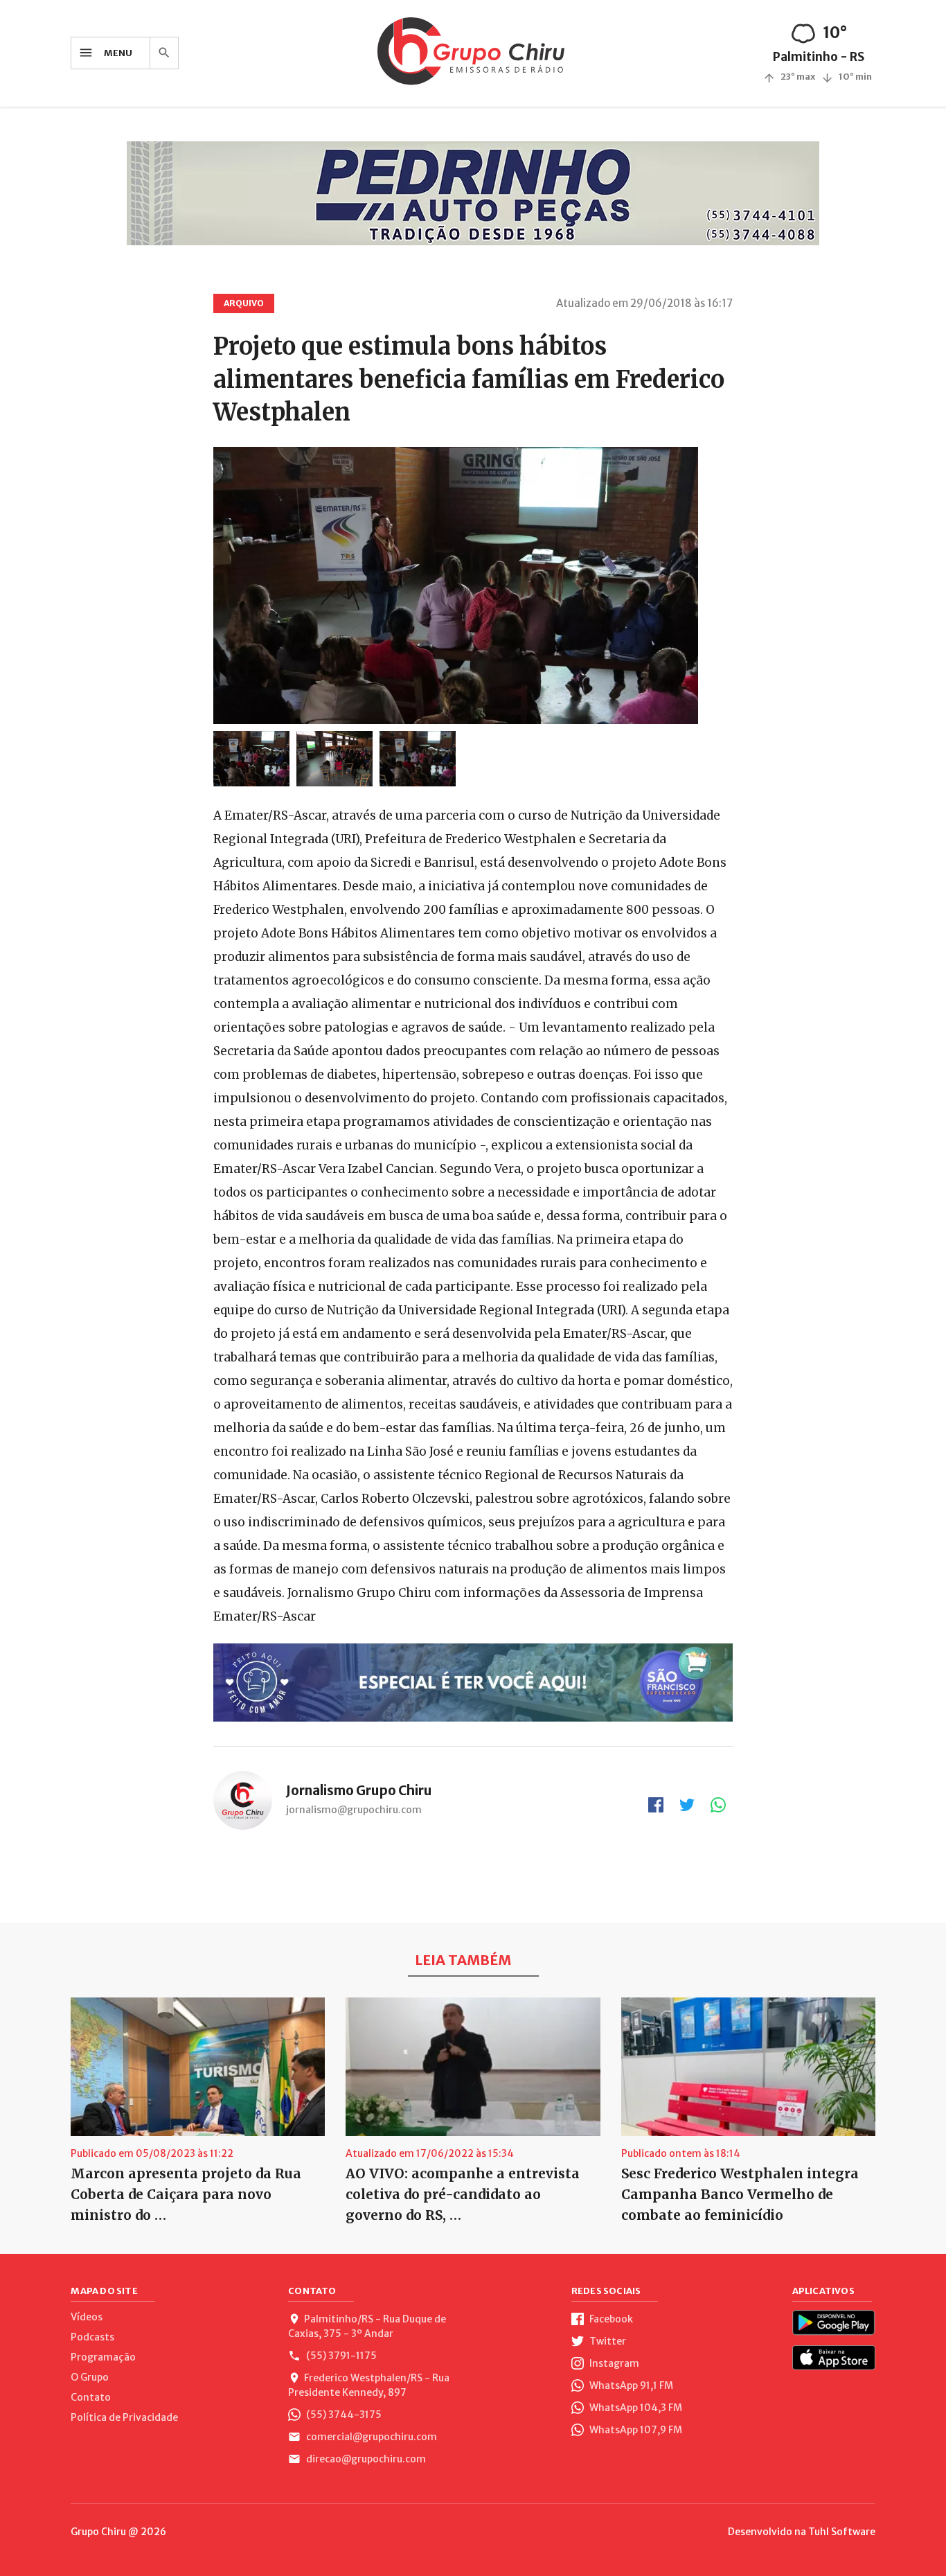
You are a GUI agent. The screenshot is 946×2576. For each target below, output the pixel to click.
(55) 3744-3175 (343, 2415)
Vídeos (87, 2317)
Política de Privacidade (124, 2417)
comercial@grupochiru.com (371, 2437)
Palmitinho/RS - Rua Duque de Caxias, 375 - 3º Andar (367, 2326)
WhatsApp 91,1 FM (630, 2385)
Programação (103, 2357)
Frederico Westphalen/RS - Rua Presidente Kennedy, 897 (369, 2385)
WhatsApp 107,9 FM (635, 2430)
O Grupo (90, 2377)
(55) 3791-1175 (340, 2356)
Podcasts (92, 2337)
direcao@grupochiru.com (365, 2459)
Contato (91, 2397)
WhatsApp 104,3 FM (635, 2408)
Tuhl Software (842, 2532)
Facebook (610, 2319)
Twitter (607, 2341)
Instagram (613, 2363)
